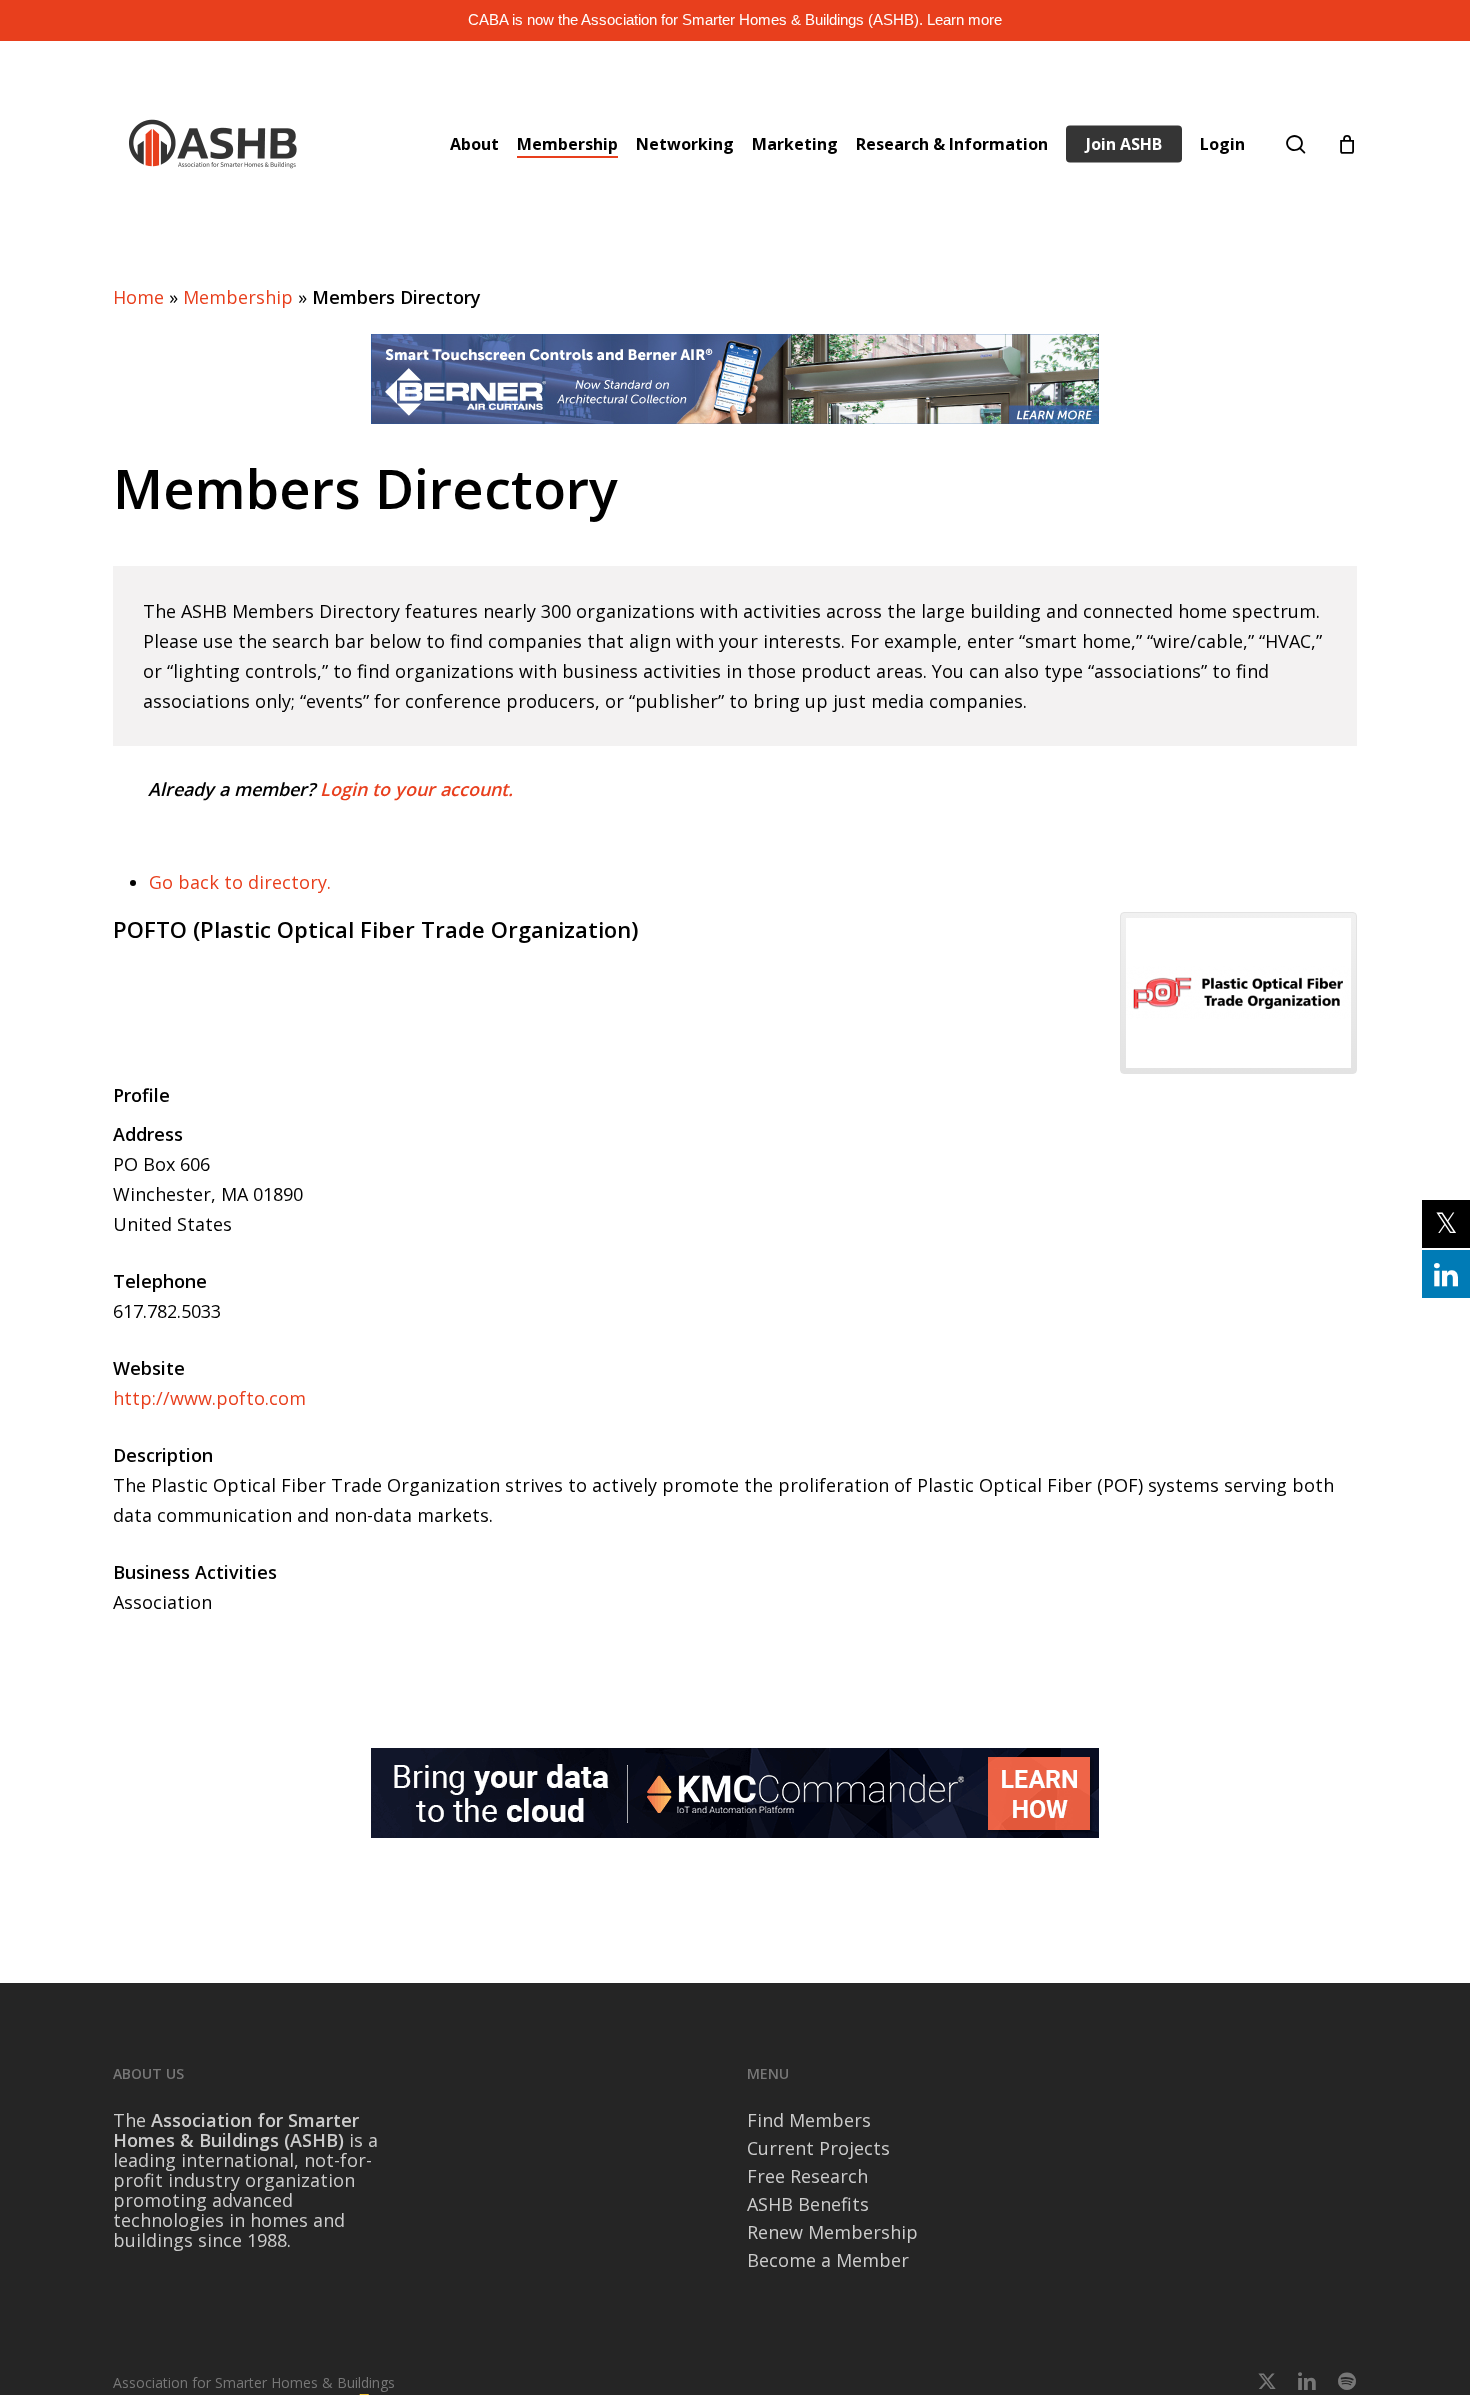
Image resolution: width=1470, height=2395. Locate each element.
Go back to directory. (240, 882)
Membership (238, 297)
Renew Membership (832, 2232)
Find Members (809, 2120)
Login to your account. (416, 789)
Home (138, 297)
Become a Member (828, 2260)
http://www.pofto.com (209, 1398)
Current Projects (818, 2148)
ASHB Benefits (808, 2204)
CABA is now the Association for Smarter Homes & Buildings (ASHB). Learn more (735, 19)
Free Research (807, 2176)
